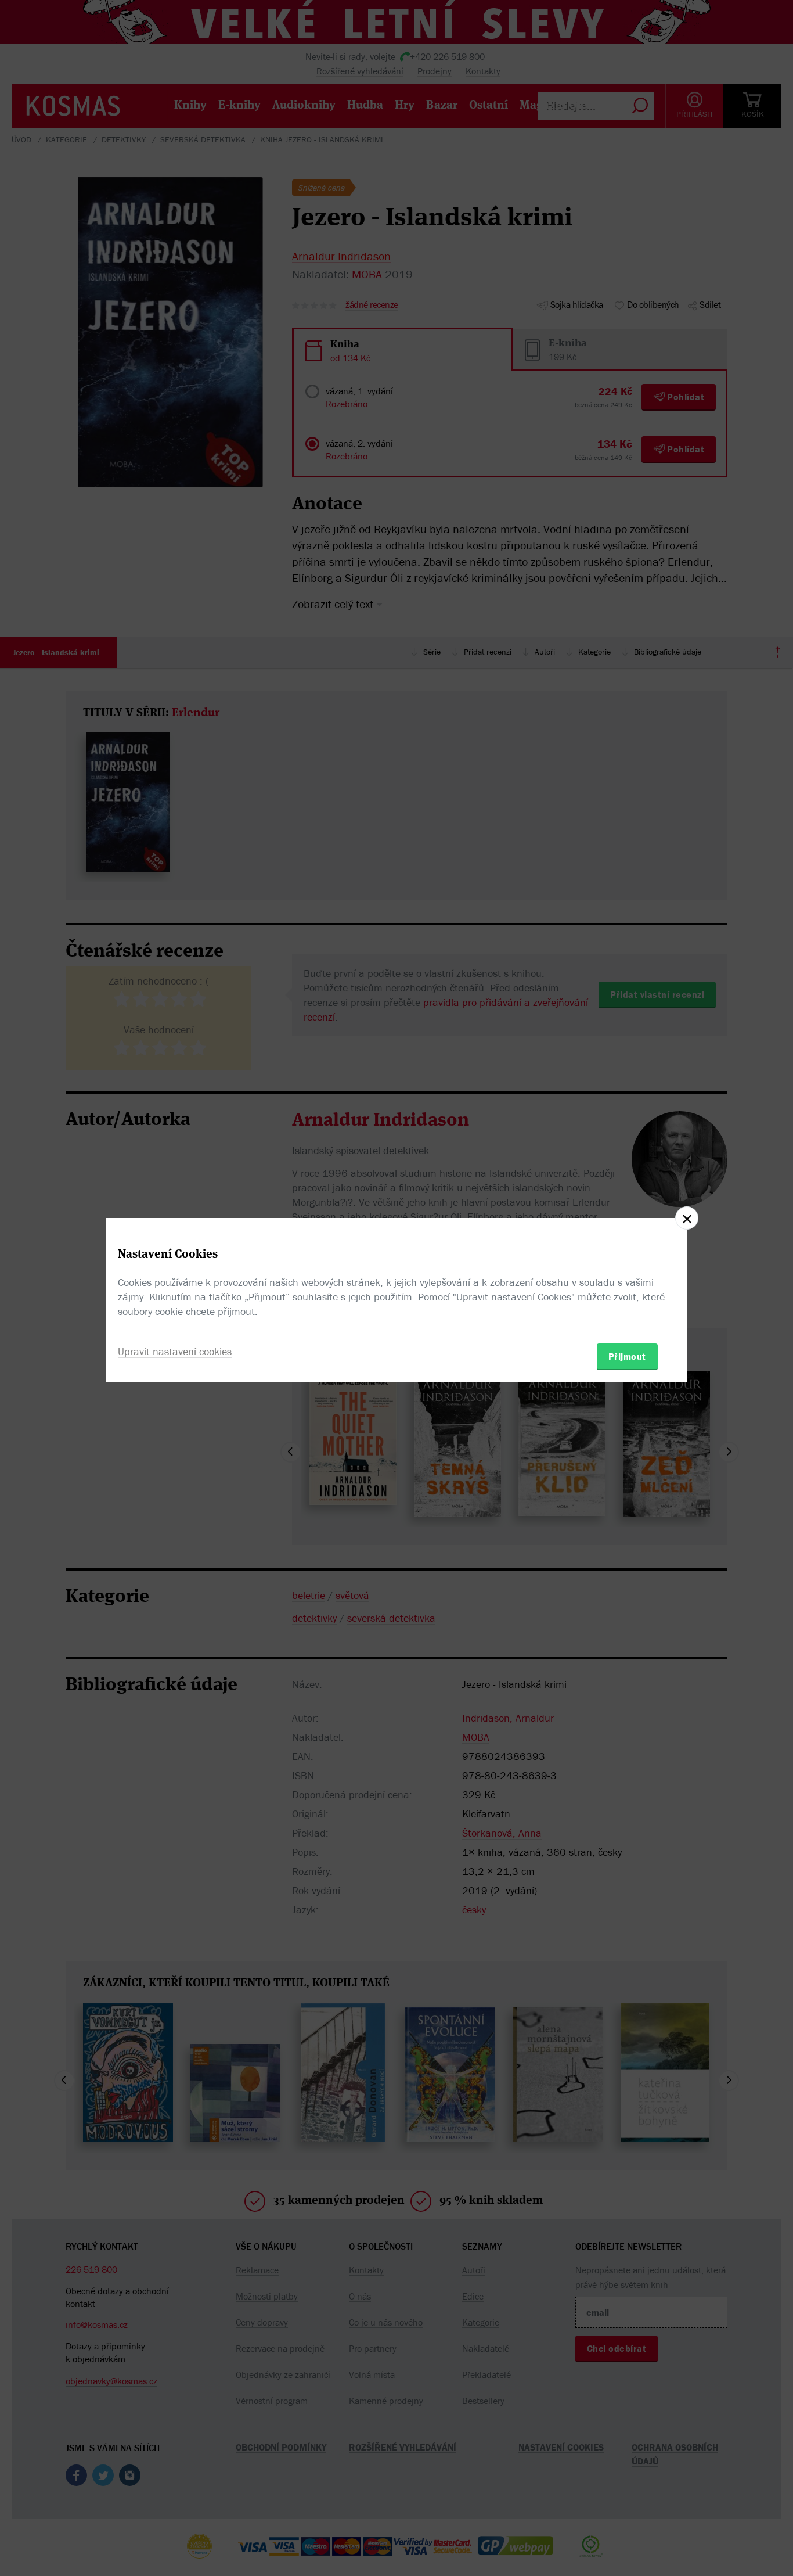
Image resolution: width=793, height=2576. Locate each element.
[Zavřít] (687, 1218)
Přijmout (627, 1356)
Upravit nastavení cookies (175, 1351)
